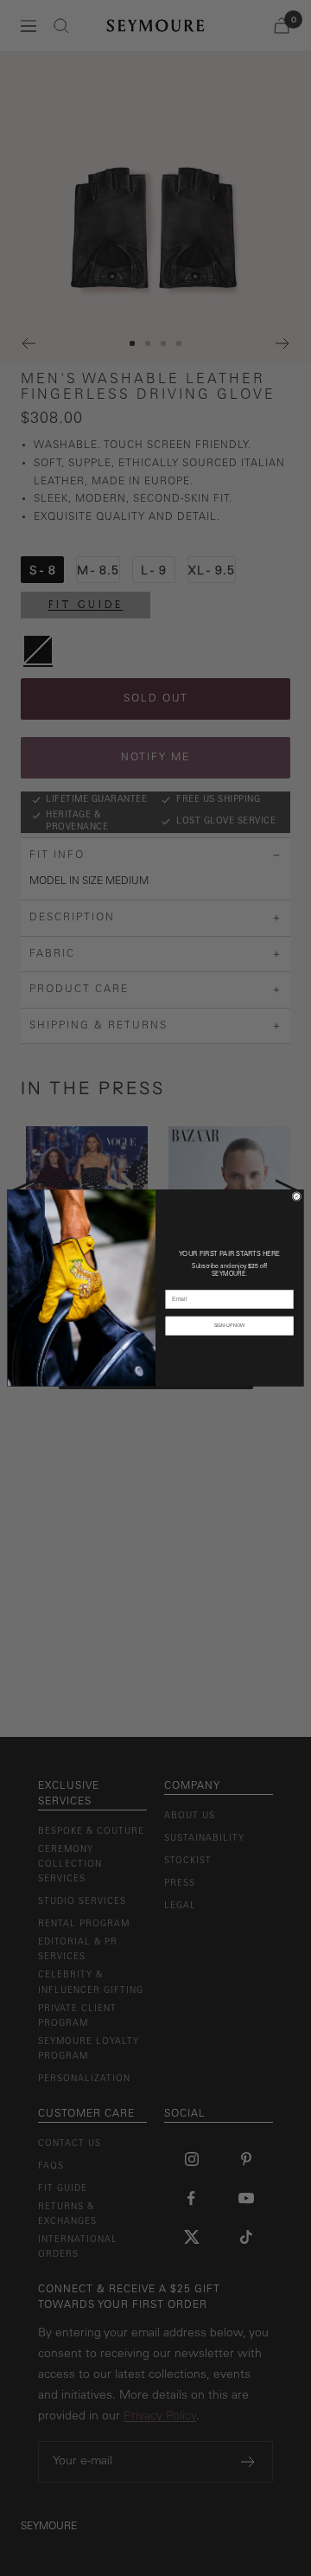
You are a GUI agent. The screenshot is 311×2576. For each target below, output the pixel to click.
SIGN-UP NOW (229, 1326)
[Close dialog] (297, 1197)
